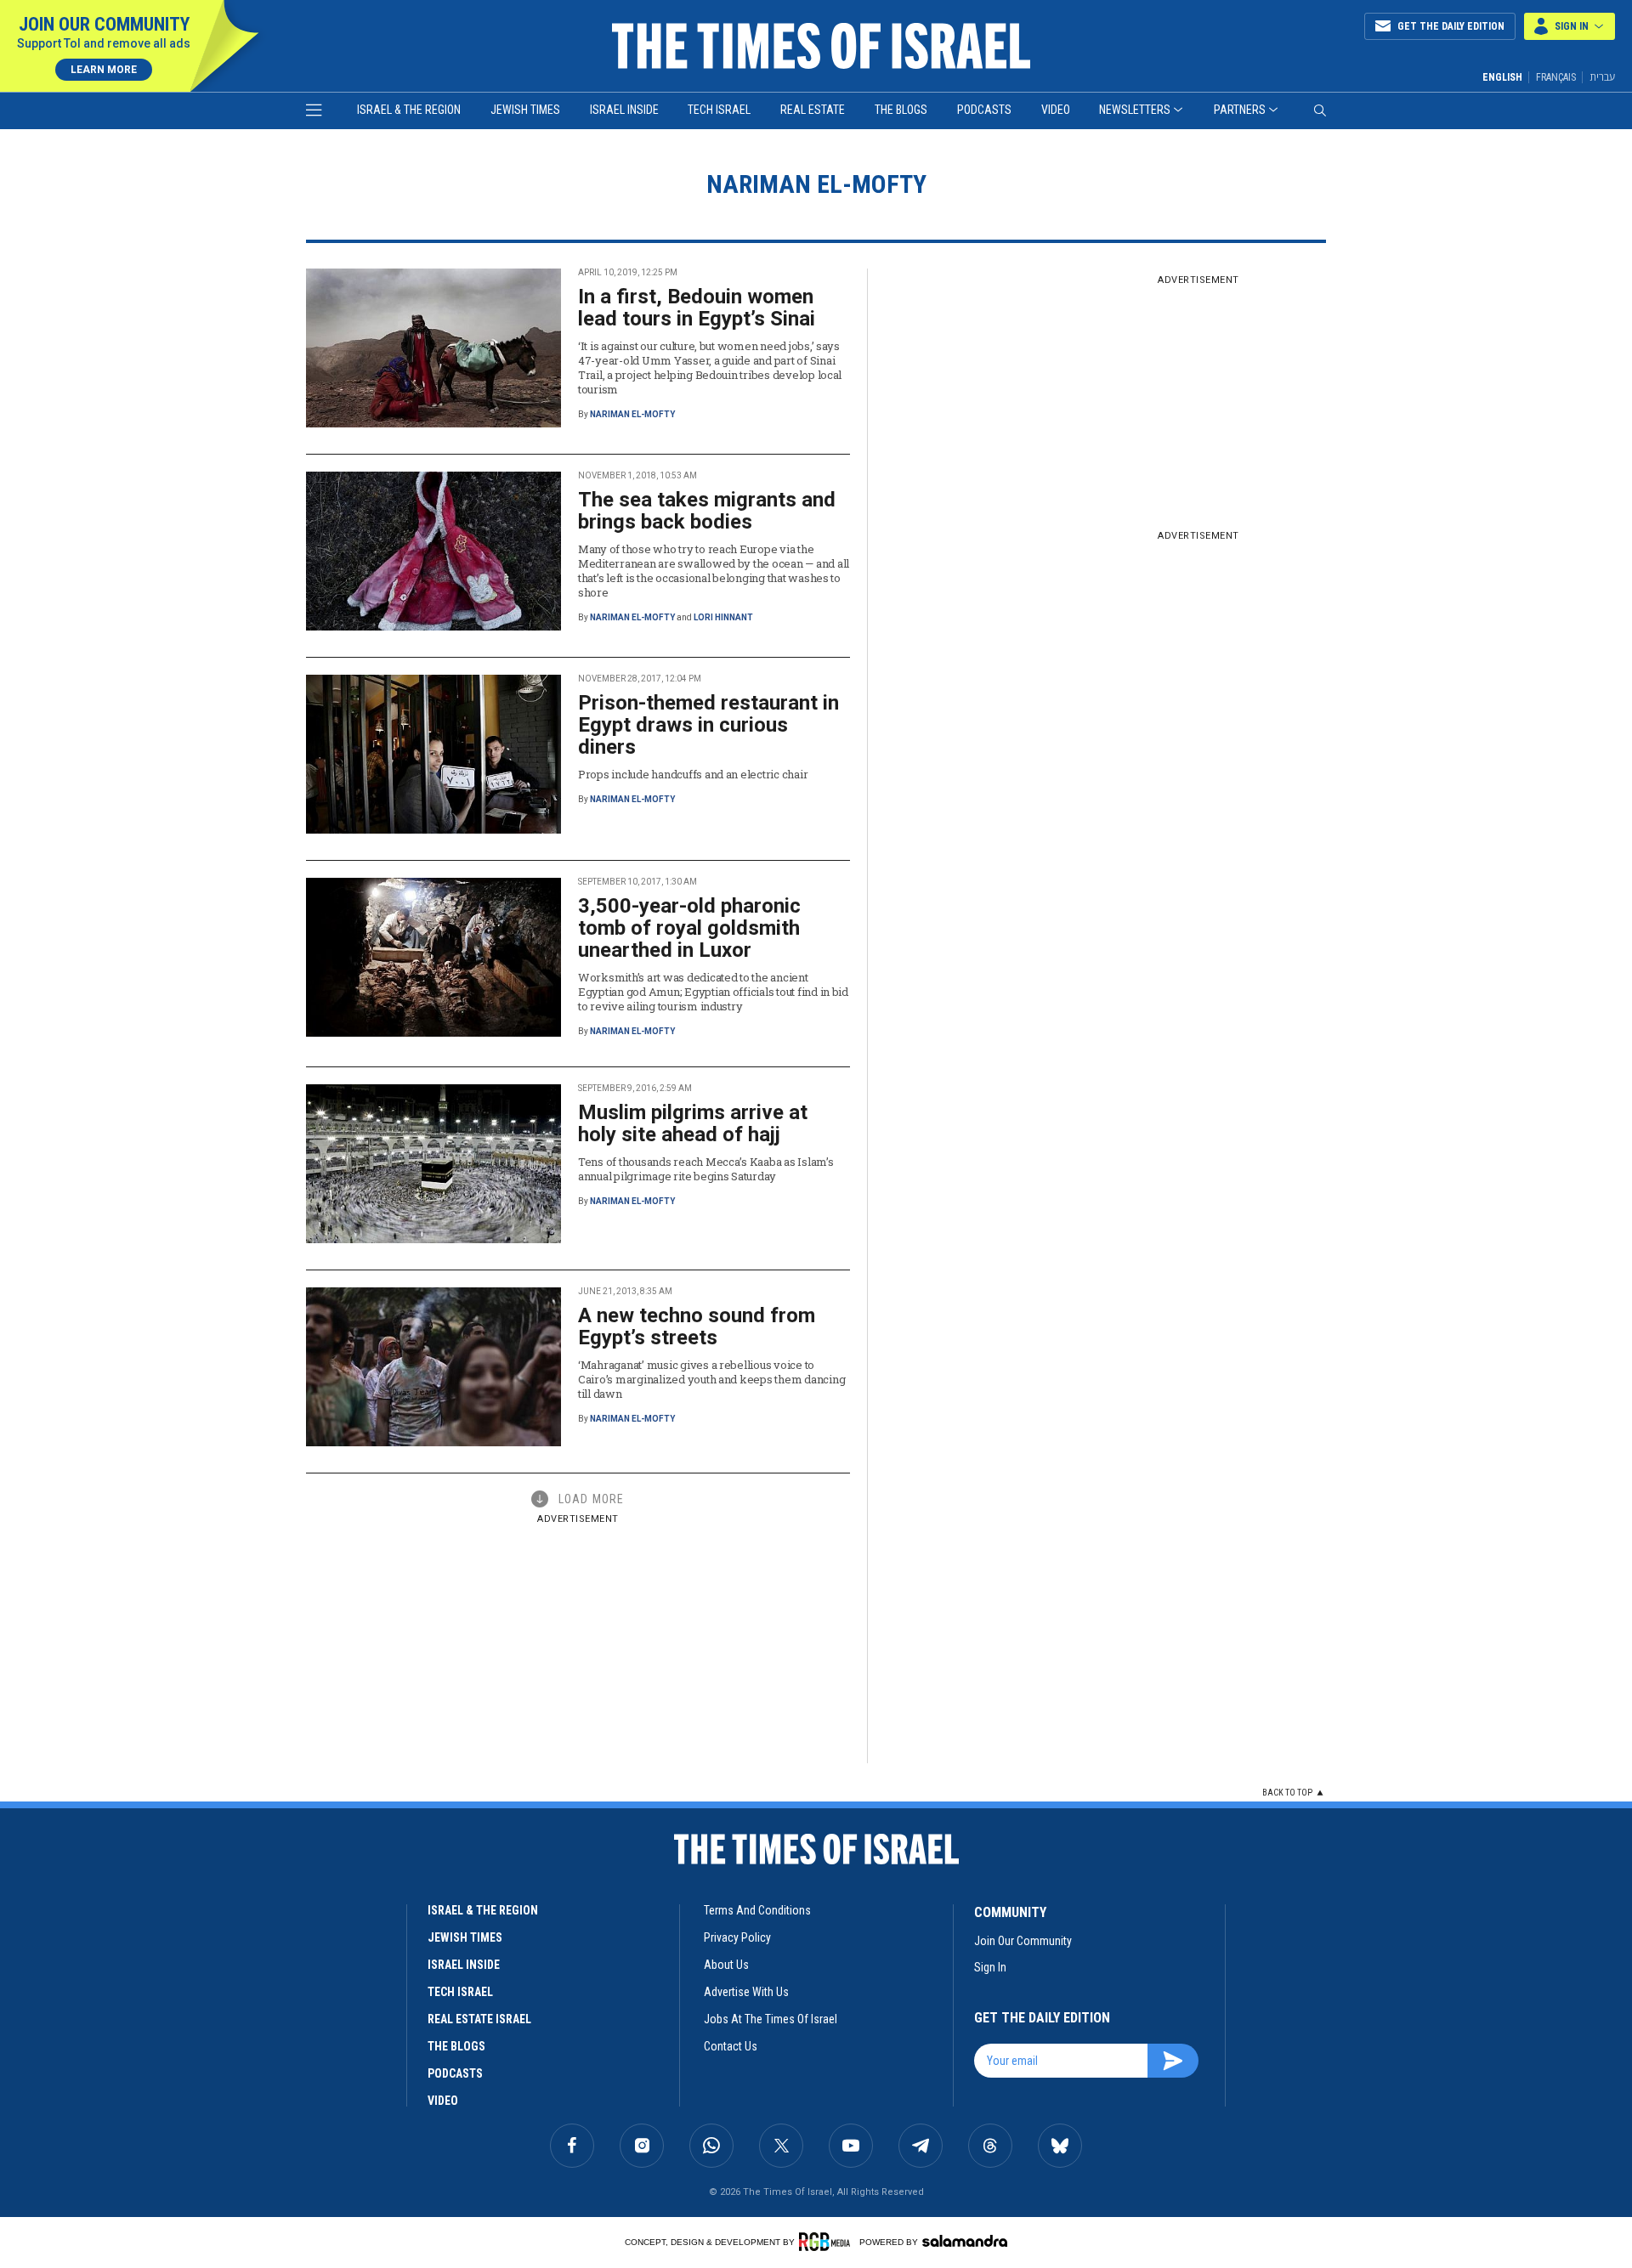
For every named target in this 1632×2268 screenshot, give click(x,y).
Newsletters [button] (1135, 110)
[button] (1570, 26)
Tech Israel (719, 110)
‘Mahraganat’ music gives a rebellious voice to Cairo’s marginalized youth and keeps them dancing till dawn (711, 1379)
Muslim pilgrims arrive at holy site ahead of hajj (693, 1123)
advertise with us (746, 1992)
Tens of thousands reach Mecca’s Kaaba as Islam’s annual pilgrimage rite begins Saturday (706, 1169)
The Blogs (901, 110)
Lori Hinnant (723, 617)
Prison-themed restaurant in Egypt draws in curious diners (708, 725)
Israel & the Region (409, 110)
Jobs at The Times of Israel (771, 2019)
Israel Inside (624, 110)
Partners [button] (1240, 110)
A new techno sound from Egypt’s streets (697, 1326)
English (1502, 77)
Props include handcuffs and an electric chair (693, 774)
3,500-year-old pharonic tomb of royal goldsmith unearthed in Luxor (689, 928)
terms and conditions (757, 1910)
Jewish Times (525, 110)
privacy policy (737, 1937)
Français (1556, 77)
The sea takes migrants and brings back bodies (707, 511)
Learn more (104, 70)
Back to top (1287, 1793)
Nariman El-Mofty (632, 414)
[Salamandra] (965, 2241)
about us (726, 1965)
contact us (731, 2046)
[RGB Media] (827, 2242)
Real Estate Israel (479, 2019)
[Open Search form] (1320, 110)
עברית (1602, 77)
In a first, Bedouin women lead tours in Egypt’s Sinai (697, 308)
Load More (591, 1499)
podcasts (455, 2073)
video (443, 2101)
